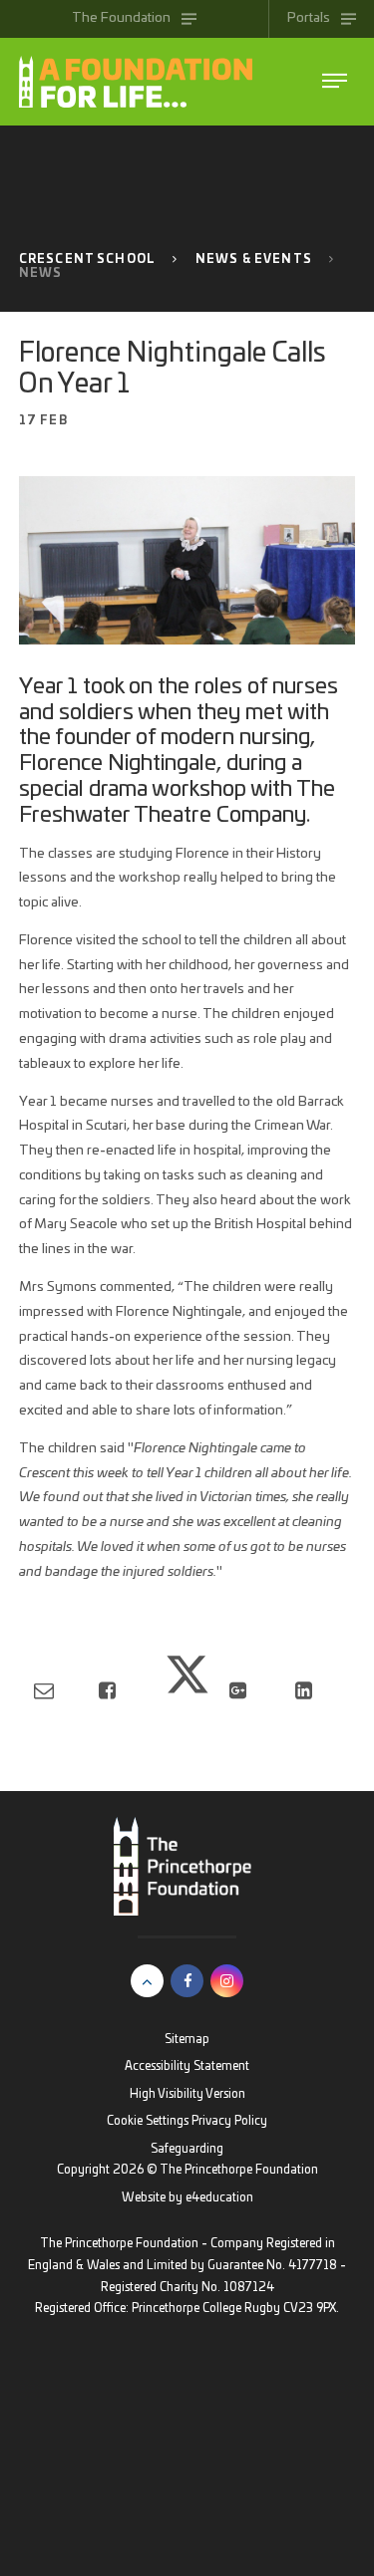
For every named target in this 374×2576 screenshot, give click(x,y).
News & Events (254, 259)
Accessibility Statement (187, 2066)
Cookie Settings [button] (148, 2121)
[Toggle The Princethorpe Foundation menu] (335, 81)
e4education (219, 2198)
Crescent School (87, 259)
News (41, 273)
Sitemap (187, 2040)
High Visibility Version (187, 2094)
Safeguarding (187, 2149)
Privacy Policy (229, 2121)
